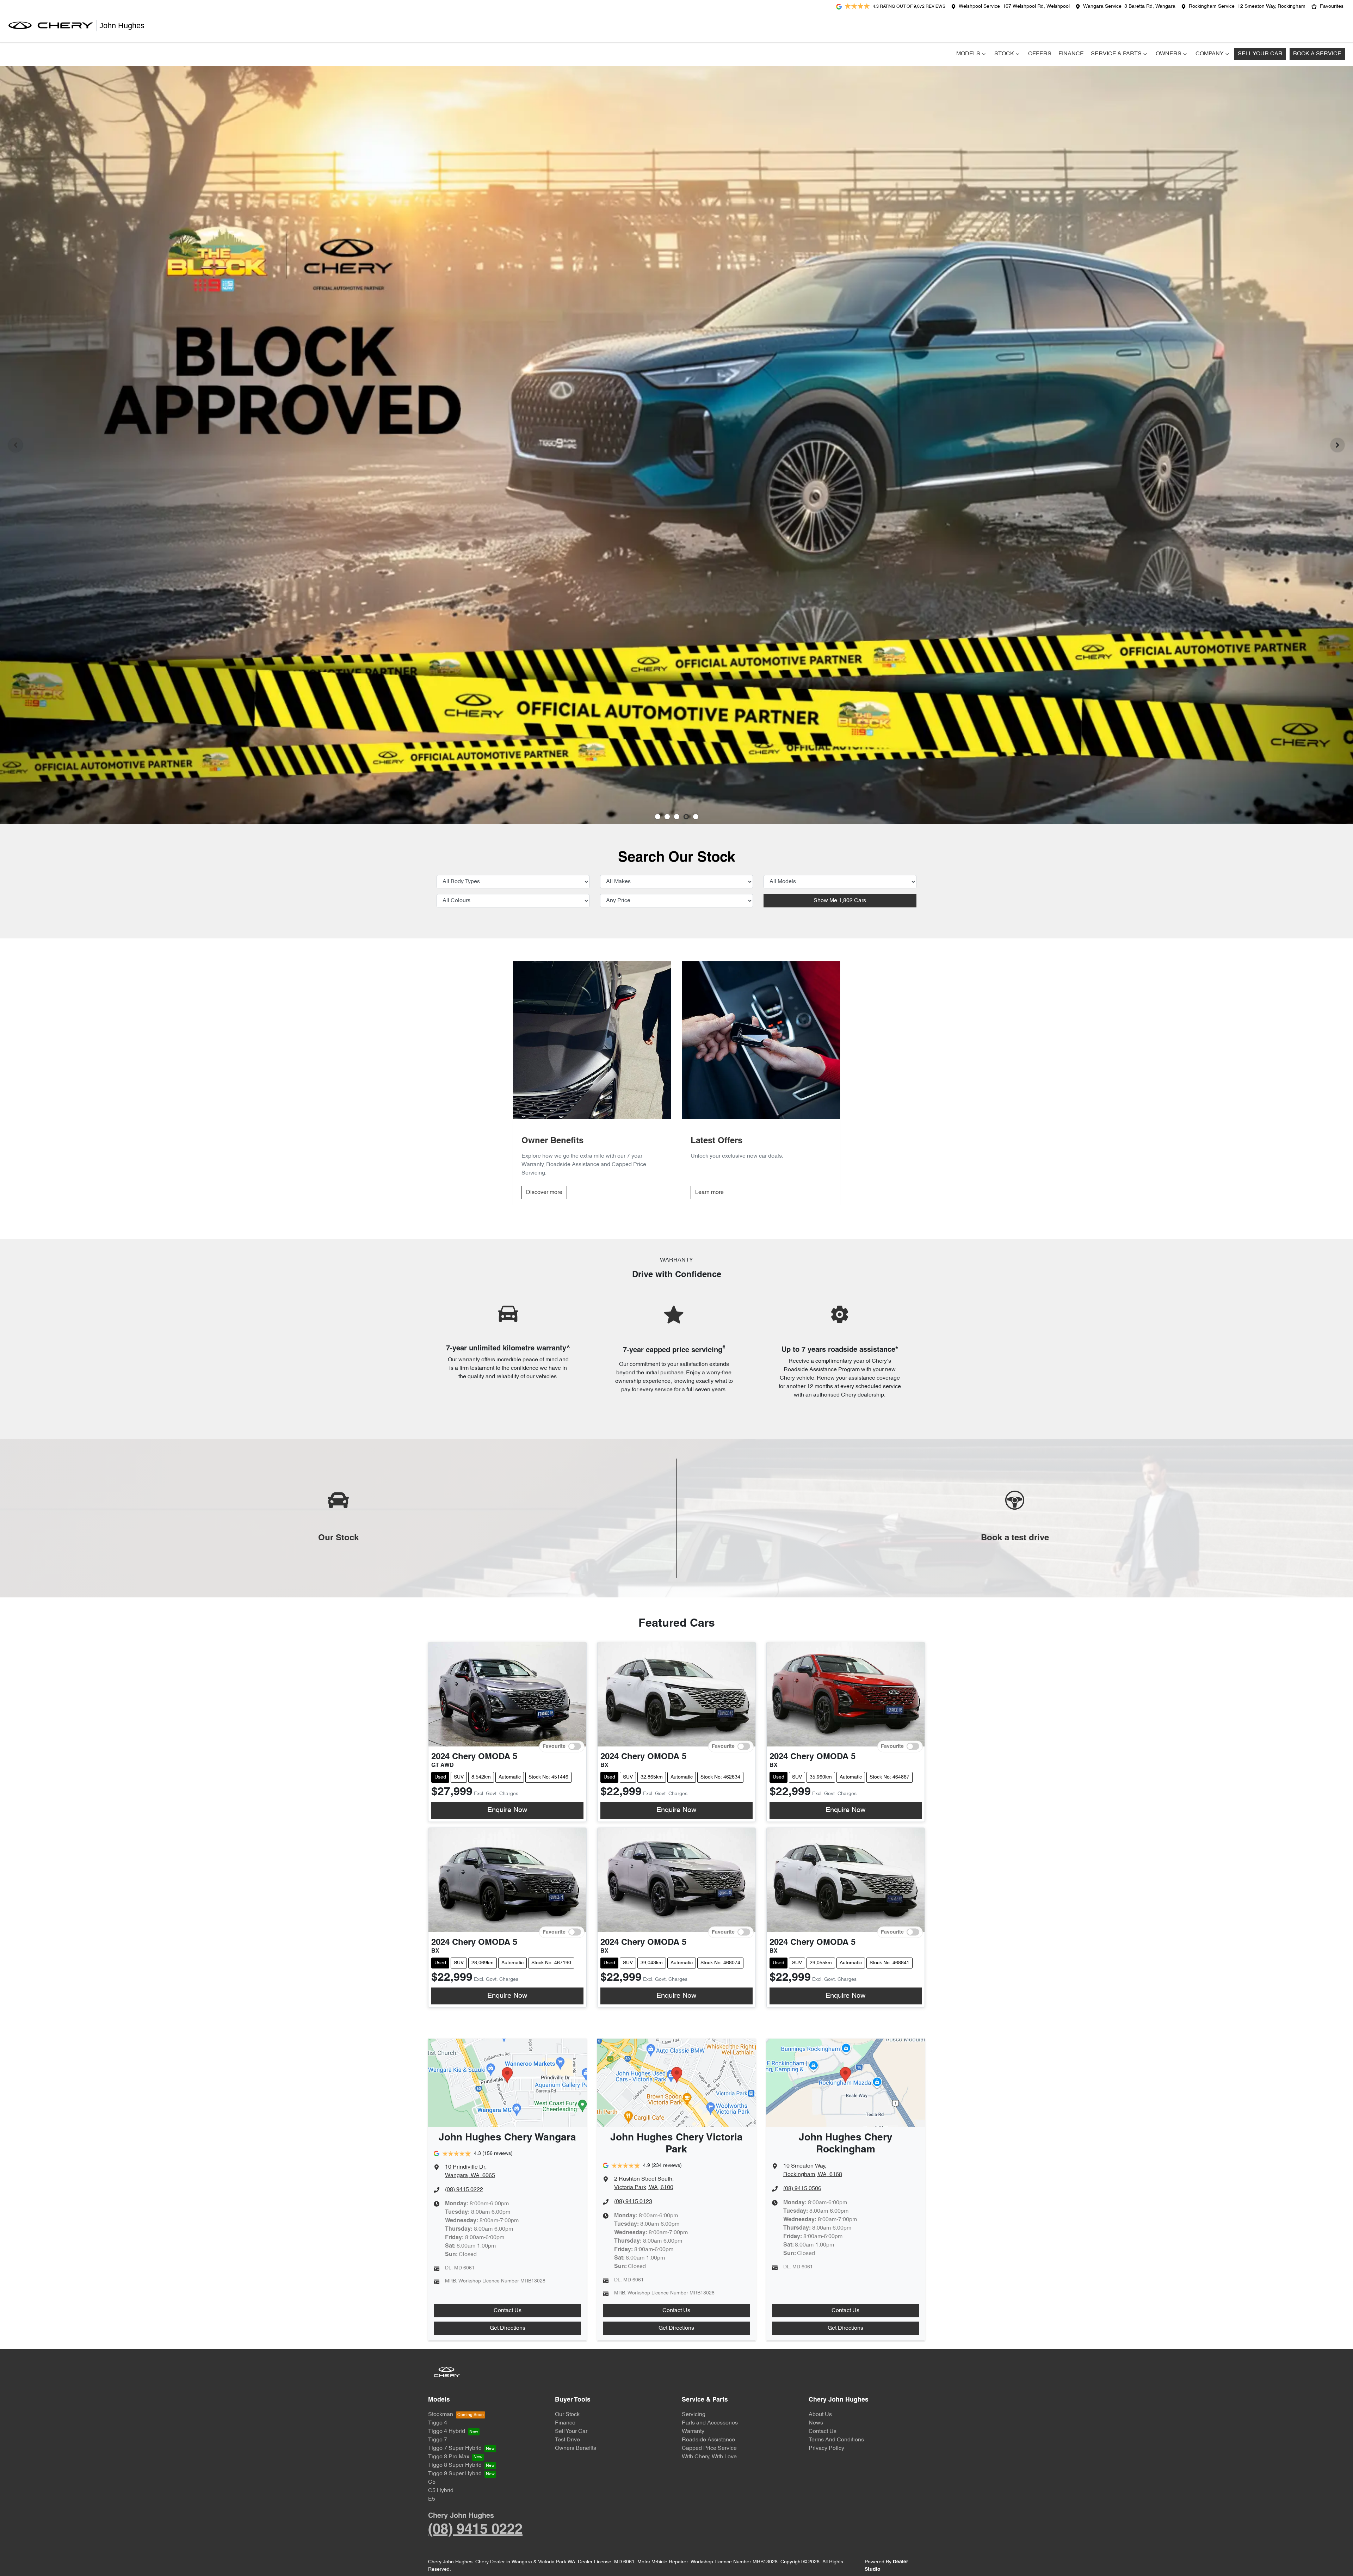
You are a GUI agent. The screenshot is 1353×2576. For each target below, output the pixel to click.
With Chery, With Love (709, 2457)
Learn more (709, 1193)
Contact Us (508, 2311)
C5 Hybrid (441, 2491)
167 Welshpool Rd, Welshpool (1036, 7)
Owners (1169, 54)
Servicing (694, 2415)
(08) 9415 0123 (633, 2202)
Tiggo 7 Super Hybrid (455, 2448)
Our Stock (567, 2415)
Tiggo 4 (438, 2423)
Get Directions (508, 2328)
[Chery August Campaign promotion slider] (658, 817)
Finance (1071, 54)
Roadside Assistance (708, 2440)
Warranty (693, 2432)
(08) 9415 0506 (802, 2189)
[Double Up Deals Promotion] (676, 445)
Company (1210, 54)
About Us (820, 2415)
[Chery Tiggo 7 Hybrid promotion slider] (677, 817)
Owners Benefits (576, 2448)
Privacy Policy (826, 2448)
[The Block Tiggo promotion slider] (686, 817)
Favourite (554, 1746)
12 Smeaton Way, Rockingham (1271, 7)
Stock (1004, 54)
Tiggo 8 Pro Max (449, 2457)
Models (968, 54)
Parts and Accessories (710, 2423)
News (816, 2423)
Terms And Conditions (836, 2440)
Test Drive (567, 2440)
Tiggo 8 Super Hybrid (455, 2465)
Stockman (441, 2415)
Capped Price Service (709, 2448)
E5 (432, 2499)
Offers (1040, 54)
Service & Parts (1116, 54)
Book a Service (1317, 54)
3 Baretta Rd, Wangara (1150, 7)
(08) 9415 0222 (464, 2190)
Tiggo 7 (438, 2440)
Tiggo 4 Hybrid (447, 2432)
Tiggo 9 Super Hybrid (455, 2474)
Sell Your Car (1260, 54)
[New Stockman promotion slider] (696, 817)
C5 (432, 2482)
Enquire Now (507, 1810)
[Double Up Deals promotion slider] (667, 817)
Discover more (544, 1193)
